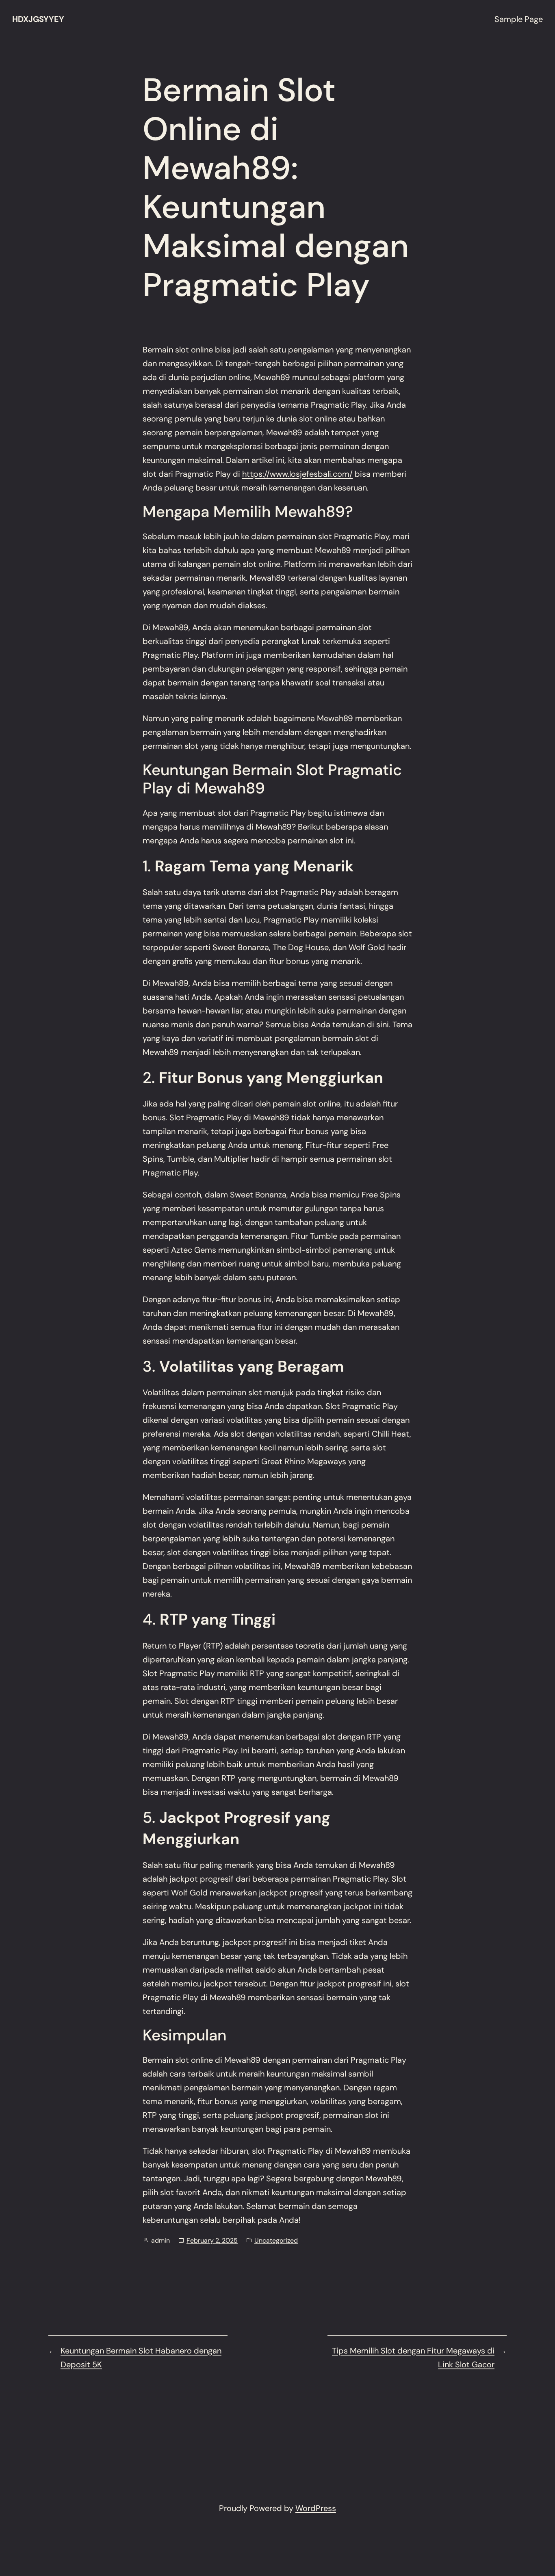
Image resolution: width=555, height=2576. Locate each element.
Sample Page (519, 19)
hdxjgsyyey (38, 19)
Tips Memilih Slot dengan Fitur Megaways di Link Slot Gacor (413, 2358)
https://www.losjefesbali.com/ (297, 474)
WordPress (316, 2508)
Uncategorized (276, 2240)
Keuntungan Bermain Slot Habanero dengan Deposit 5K (141, 2358)
